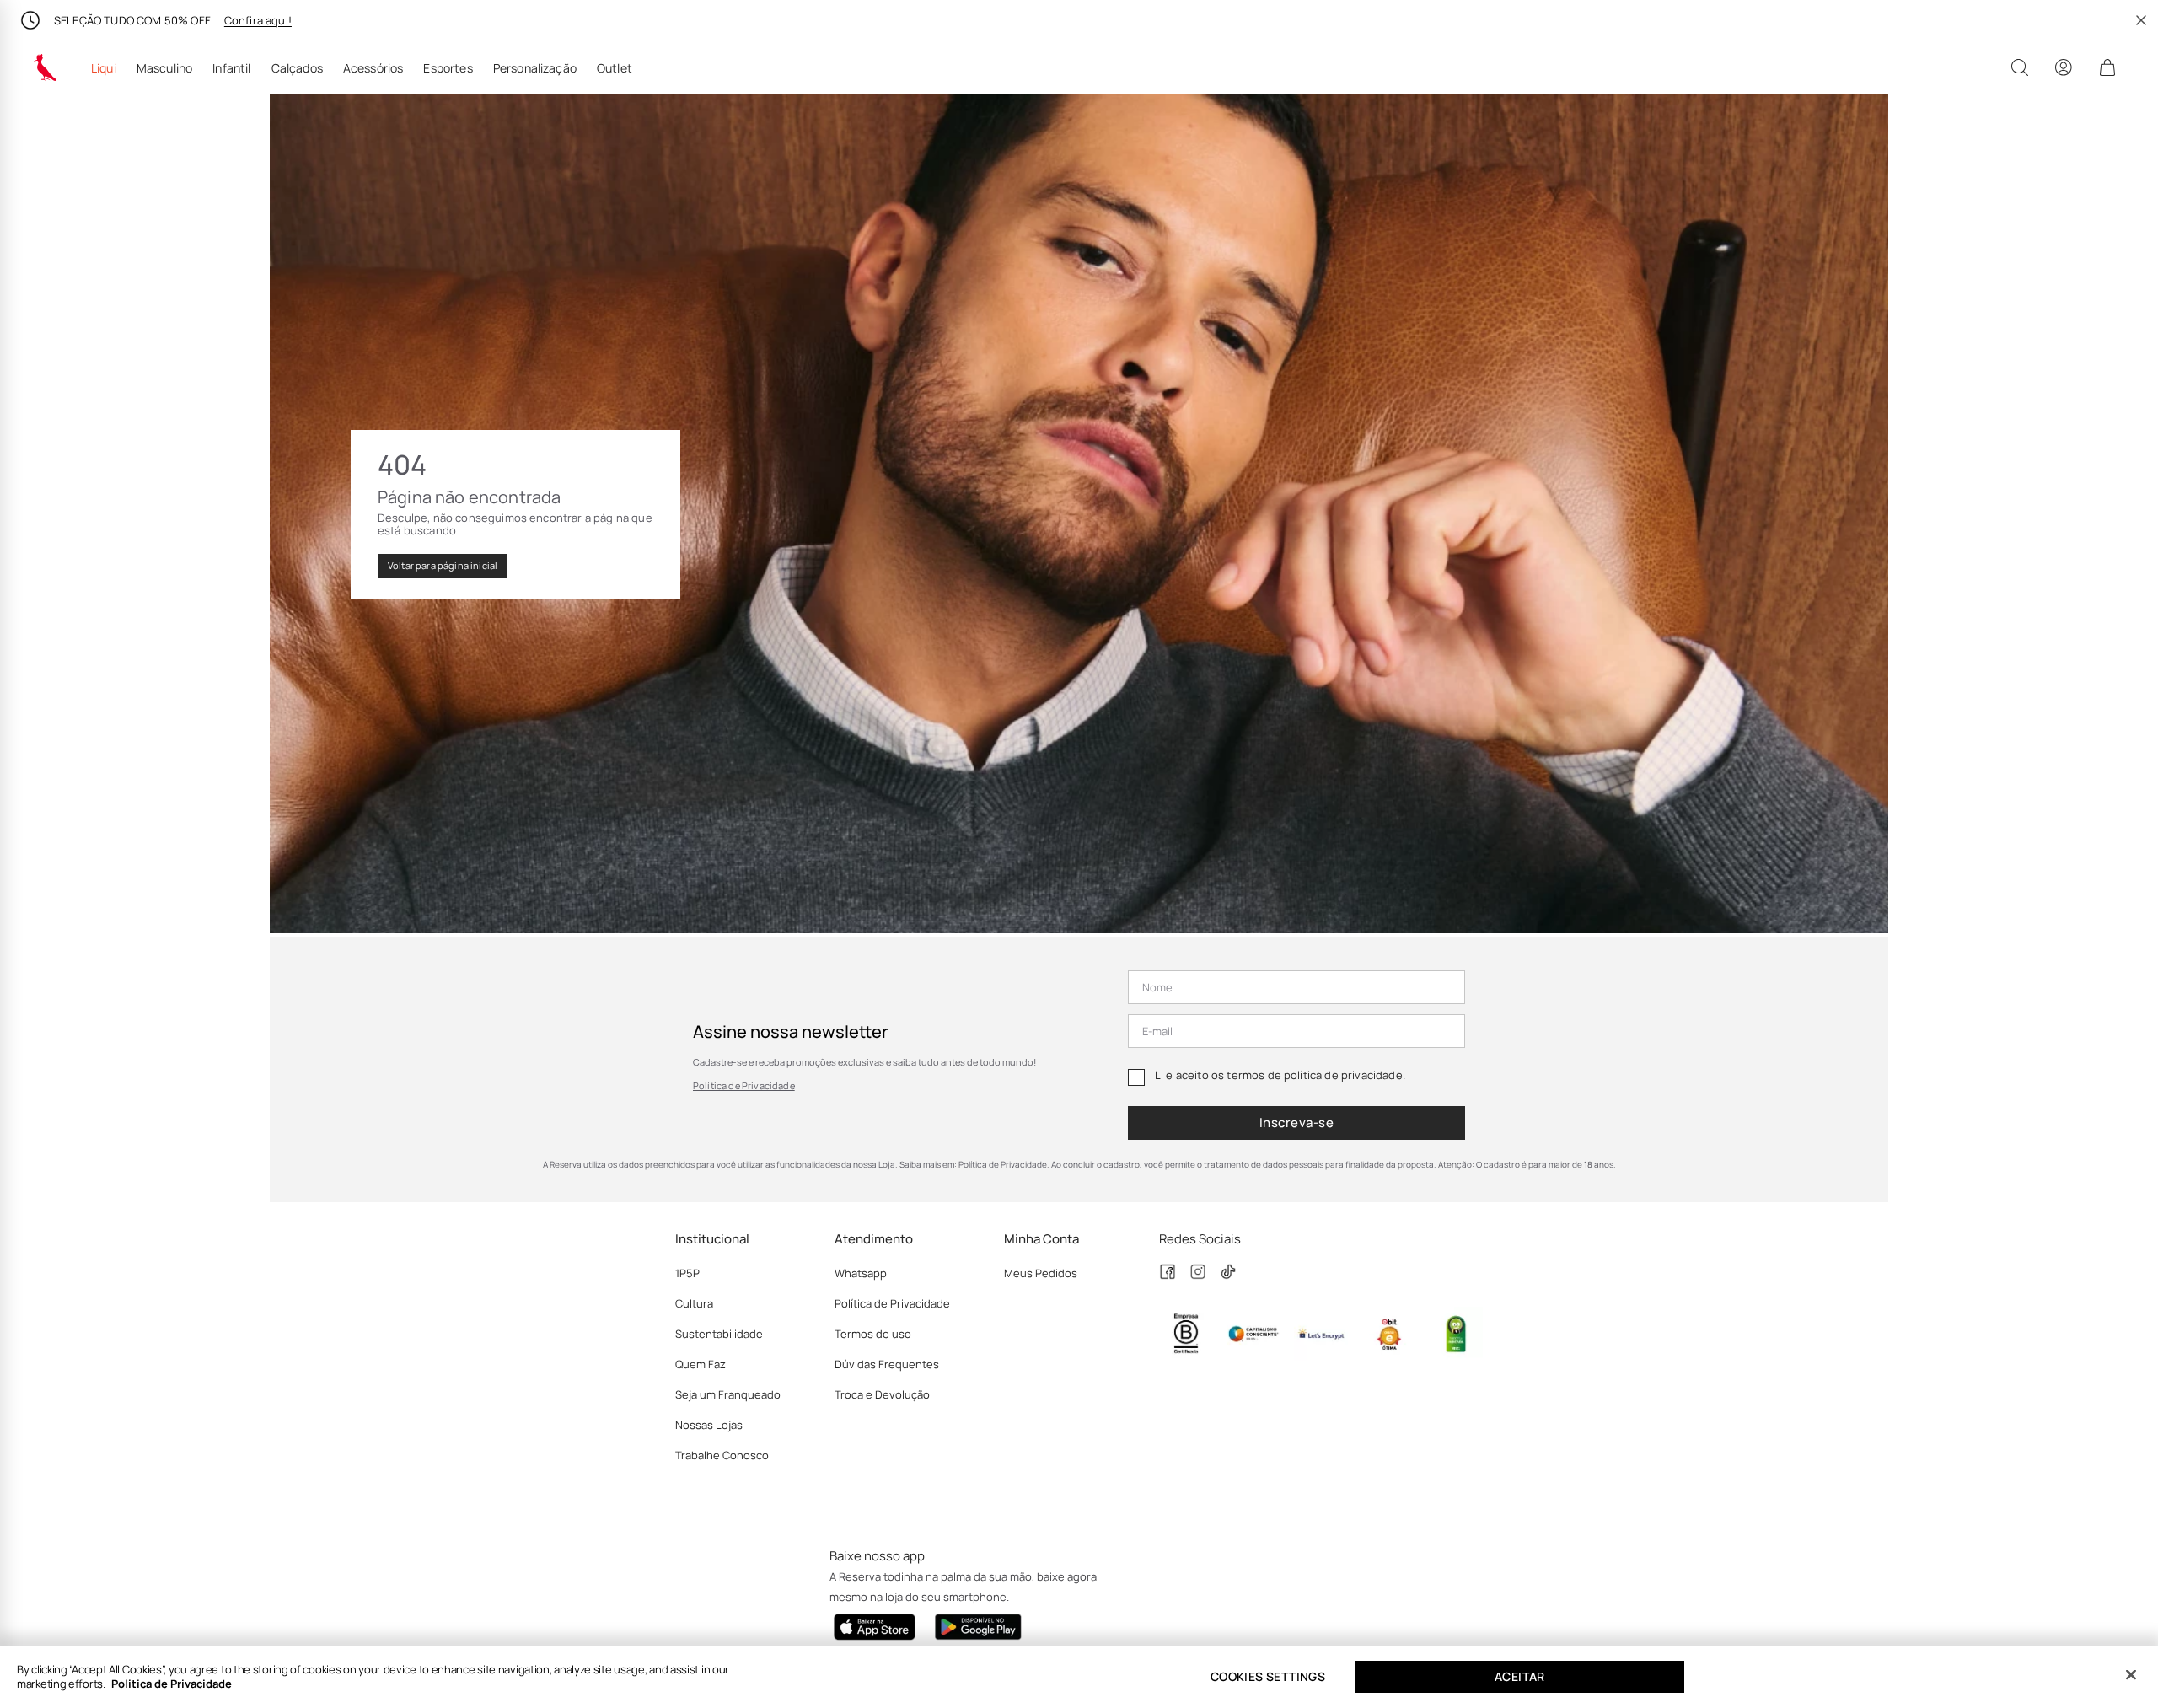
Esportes (448, 68)
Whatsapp (861, 1273)
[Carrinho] (2107, 67)
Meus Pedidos (1041, 1273)
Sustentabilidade (719, 1334)
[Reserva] (46, 67)
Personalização (535, 68)
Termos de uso (873, 1334)
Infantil (231, 68)
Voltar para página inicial (443, 565)
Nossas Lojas (709, 1425)
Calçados (297, 68)
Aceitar (1520, 1676)
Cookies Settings (1268, 1676)
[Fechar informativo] (2141, 20)
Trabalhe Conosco (722, 1455)
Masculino (164, 68)
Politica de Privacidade (172, 1684)
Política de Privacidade (744, 1085)
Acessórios (373, 68)
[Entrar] (2064, 67)
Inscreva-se (1296, 1123)
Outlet (615, 68)
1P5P (687, 1273)
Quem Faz (701, 1364)
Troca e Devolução (882, 1394)
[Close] (2131, 1675)
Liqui (104, 68)
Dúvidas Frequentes (887, 1364)
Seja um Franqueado (728, 1394)
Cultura (694, 1303)
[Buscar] (2020, 67)
